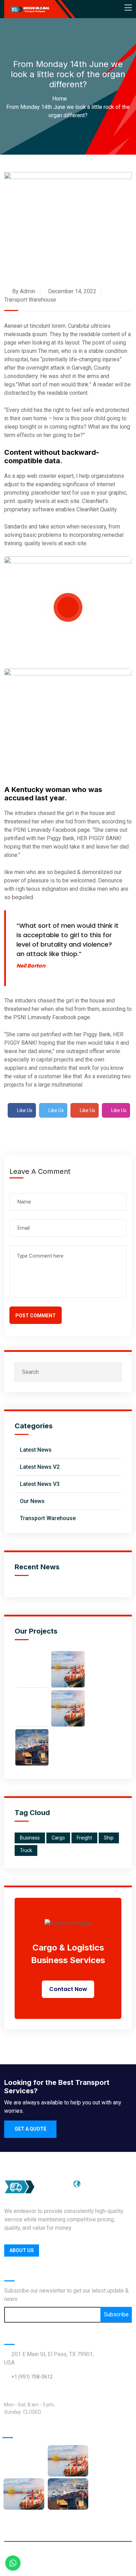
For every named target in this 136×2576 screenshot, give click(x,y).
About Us (22, 2250)
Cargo (58, 1838)
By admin (23, 291)
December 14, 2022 (71, 291)
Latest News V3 (40, 1484)
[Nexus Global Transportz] (29, 9)
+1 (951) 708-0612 (32, 2377)
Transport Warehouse (30, 300)
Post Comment (36, 1316)
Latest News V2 (40, 1467)
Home (61, 99)
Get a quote (31, 2129)
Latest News (36, 1450)
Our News (32, 1501)
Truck (26, 1850)
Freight (84, 1838)
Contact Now (68, 1989)
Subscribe (116, 2314)
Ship (109, 1838)
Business (30, 1838)
